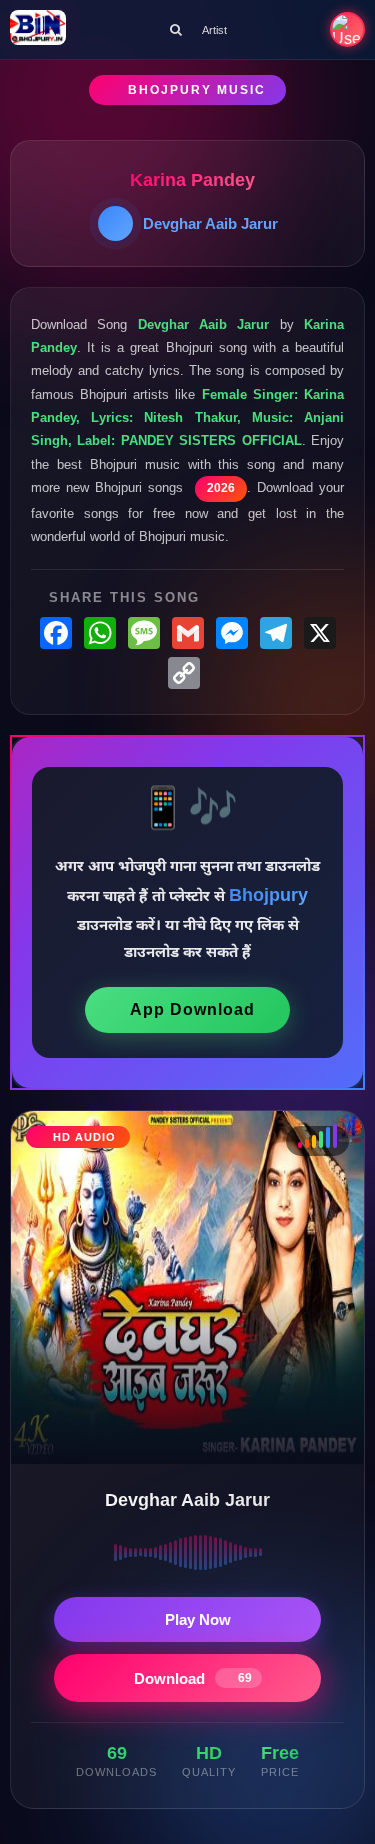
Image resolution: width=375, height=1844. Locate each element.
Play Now (198, 1619)
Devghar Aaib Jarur (210, 223)
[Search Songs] (176, 29)
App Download (192, 1009)
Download (193, 1678)
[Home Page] (38, 29)
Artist (214, 30)
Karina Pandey (192, 180)
